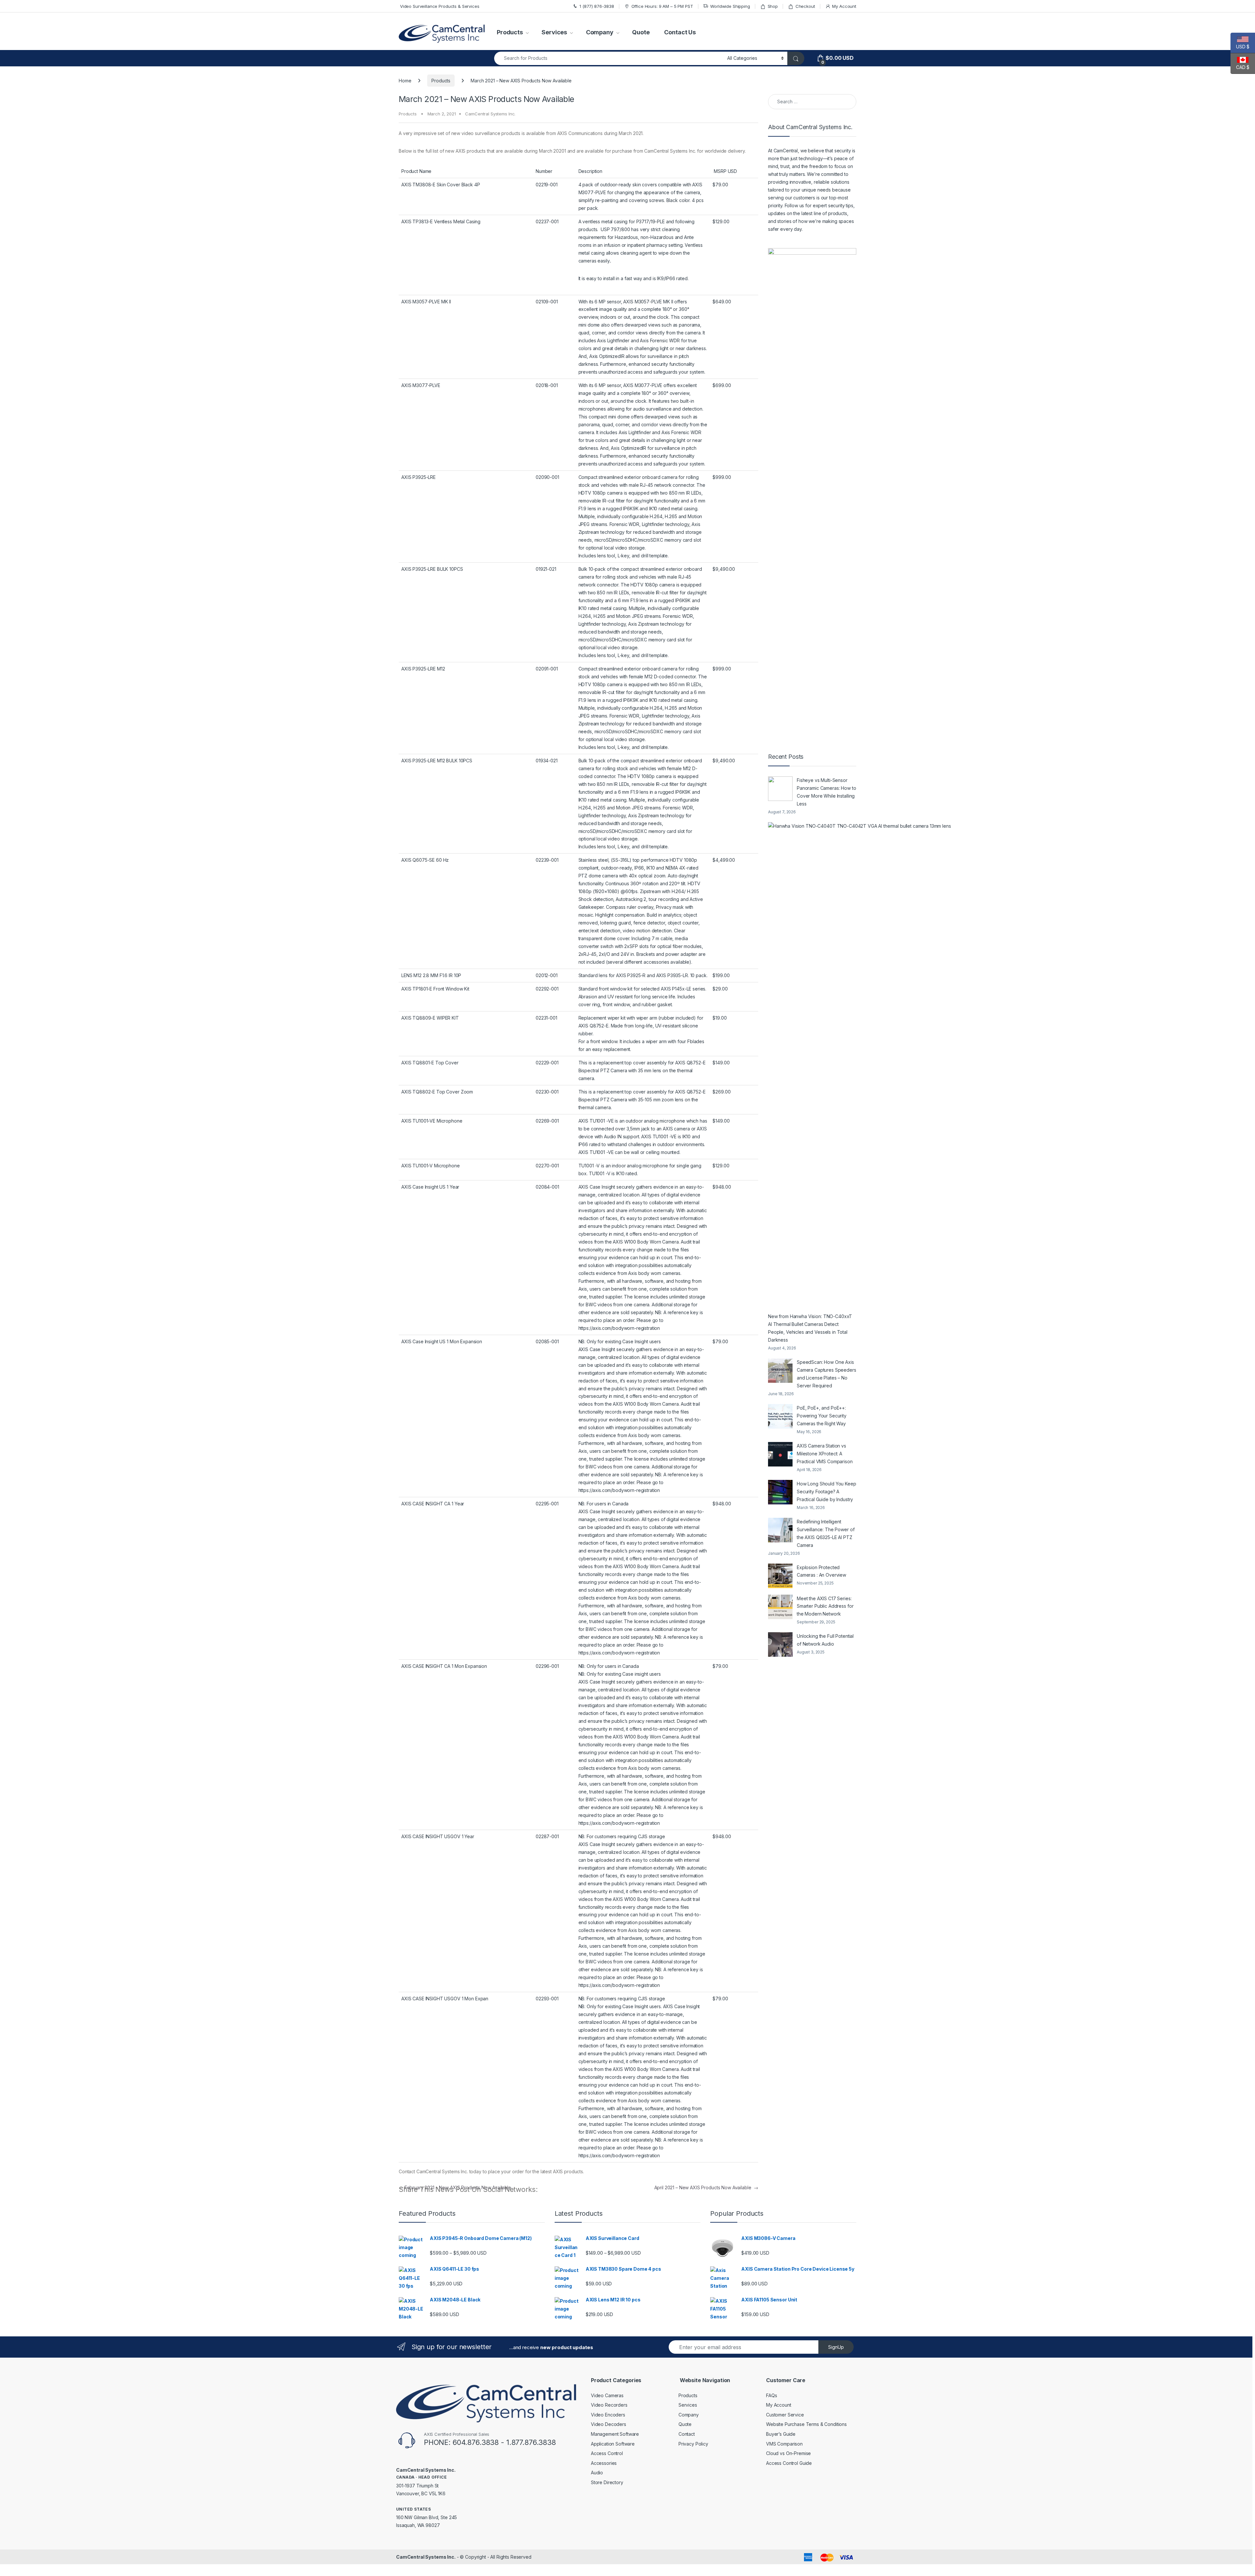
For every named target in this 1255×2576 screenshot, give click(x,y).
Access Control (607, 2453)
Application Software (613, 2444)
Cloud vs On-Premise (788, 2453)
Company (600, 32)
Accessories (604, 2463)
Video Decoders (609, 2424)
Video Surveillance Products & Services (439, 6)
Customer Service (785, 2415)
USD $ (1240, 47)
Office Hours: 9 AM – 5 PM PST (662, 6)
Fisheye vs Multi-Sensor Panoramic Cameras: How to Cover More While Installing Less (827, 792)
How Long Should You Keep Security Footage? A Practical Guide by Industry (827, 1491)
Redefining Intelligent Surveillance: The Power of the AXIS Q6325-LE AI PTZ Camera (826, 1533)
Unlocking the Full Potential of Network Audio (825, 1640)
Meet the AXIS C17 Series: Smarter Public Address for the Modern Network (825, 1606)
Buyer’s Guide (781, 2434)
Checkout (805, 6)
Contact (687, 2434)
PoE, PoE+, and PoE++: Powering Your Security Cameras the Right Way (822, 1416)
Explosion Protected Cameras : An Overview (821, 1571)
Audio (597, 2473)
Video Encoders (608, 2415)
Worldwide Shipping (730, 6)
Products (510, 32)
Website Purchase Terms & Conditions (806, 2424)
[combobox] (609, 58)
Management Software (615, 2434)
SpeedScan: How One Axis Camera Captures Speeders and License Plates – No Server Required (827, 1374)
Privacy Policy (693, 2444)
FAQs (771, 2395)
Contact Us (680, 32)
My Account (844, 6)
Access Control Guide (789, 2463)
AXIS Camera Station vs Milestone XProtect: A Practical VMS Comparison (825, 1454)
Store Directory (607, 2482)
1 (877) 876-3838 (597, 6)
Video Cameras (607, 2395)
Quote (641, 32)
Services (554, 32)
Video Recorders (609, 2405)
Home (405, 81)
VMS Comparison (784, 2444)
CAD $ (1240, 67)
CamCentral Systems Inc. (490, 114)
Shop (773, 6)
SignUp (836, 2347)
